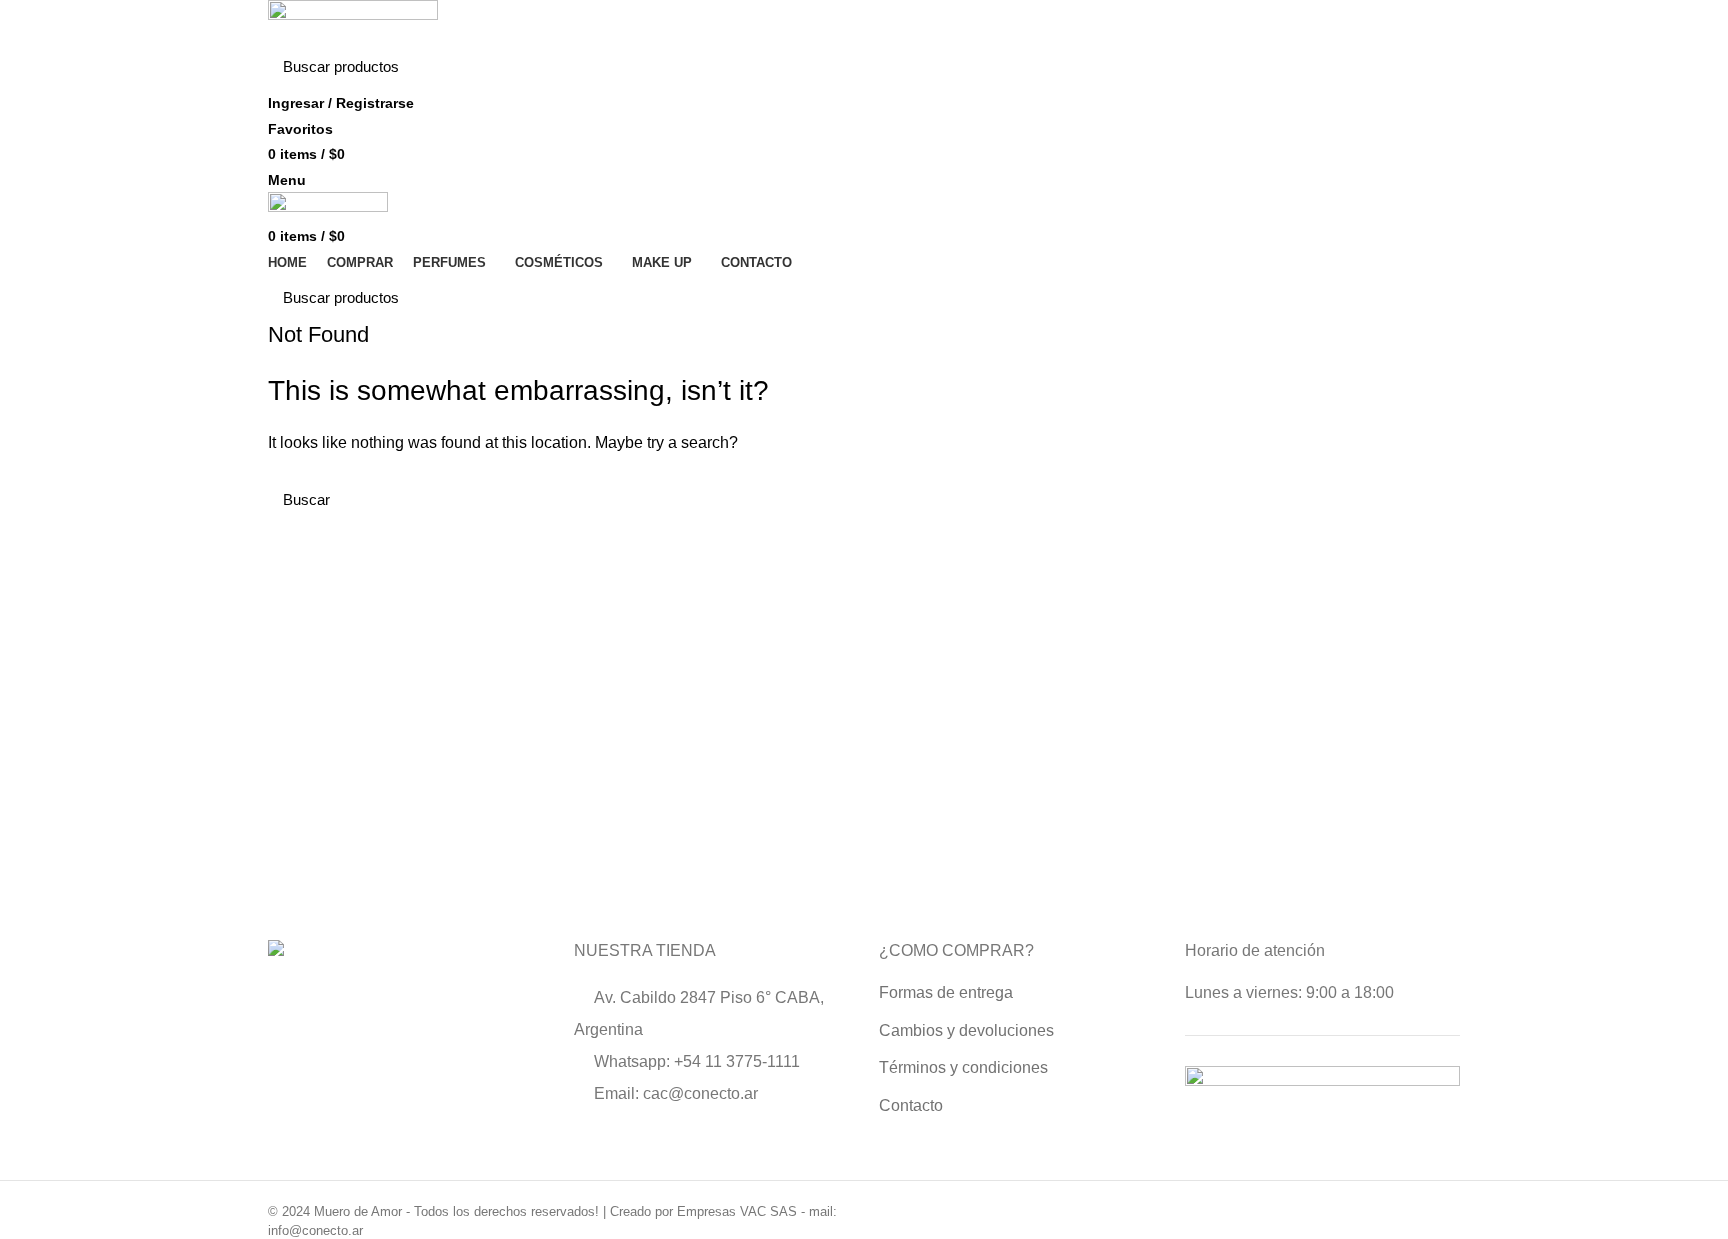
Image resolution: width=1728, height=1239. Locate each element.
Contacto (911, 1105)
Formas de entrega (946, 992)
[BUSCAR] (1433, 67)
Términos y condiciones (963, 1067)
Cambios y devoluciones (966, 1030)
